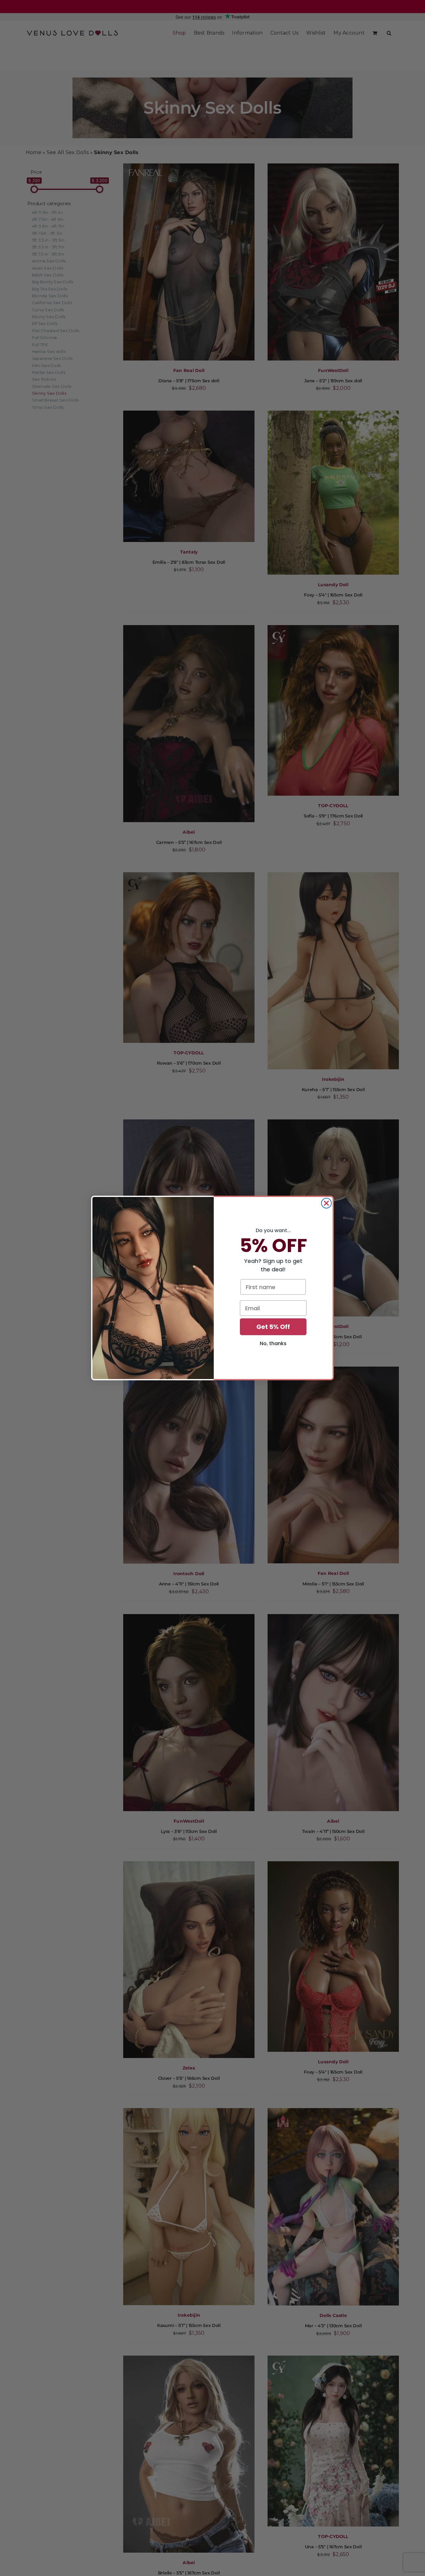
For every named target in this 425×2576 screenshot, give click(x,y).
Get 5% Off (273, 1327)
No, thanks (273, 1343)
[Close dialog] (326, 1203)
